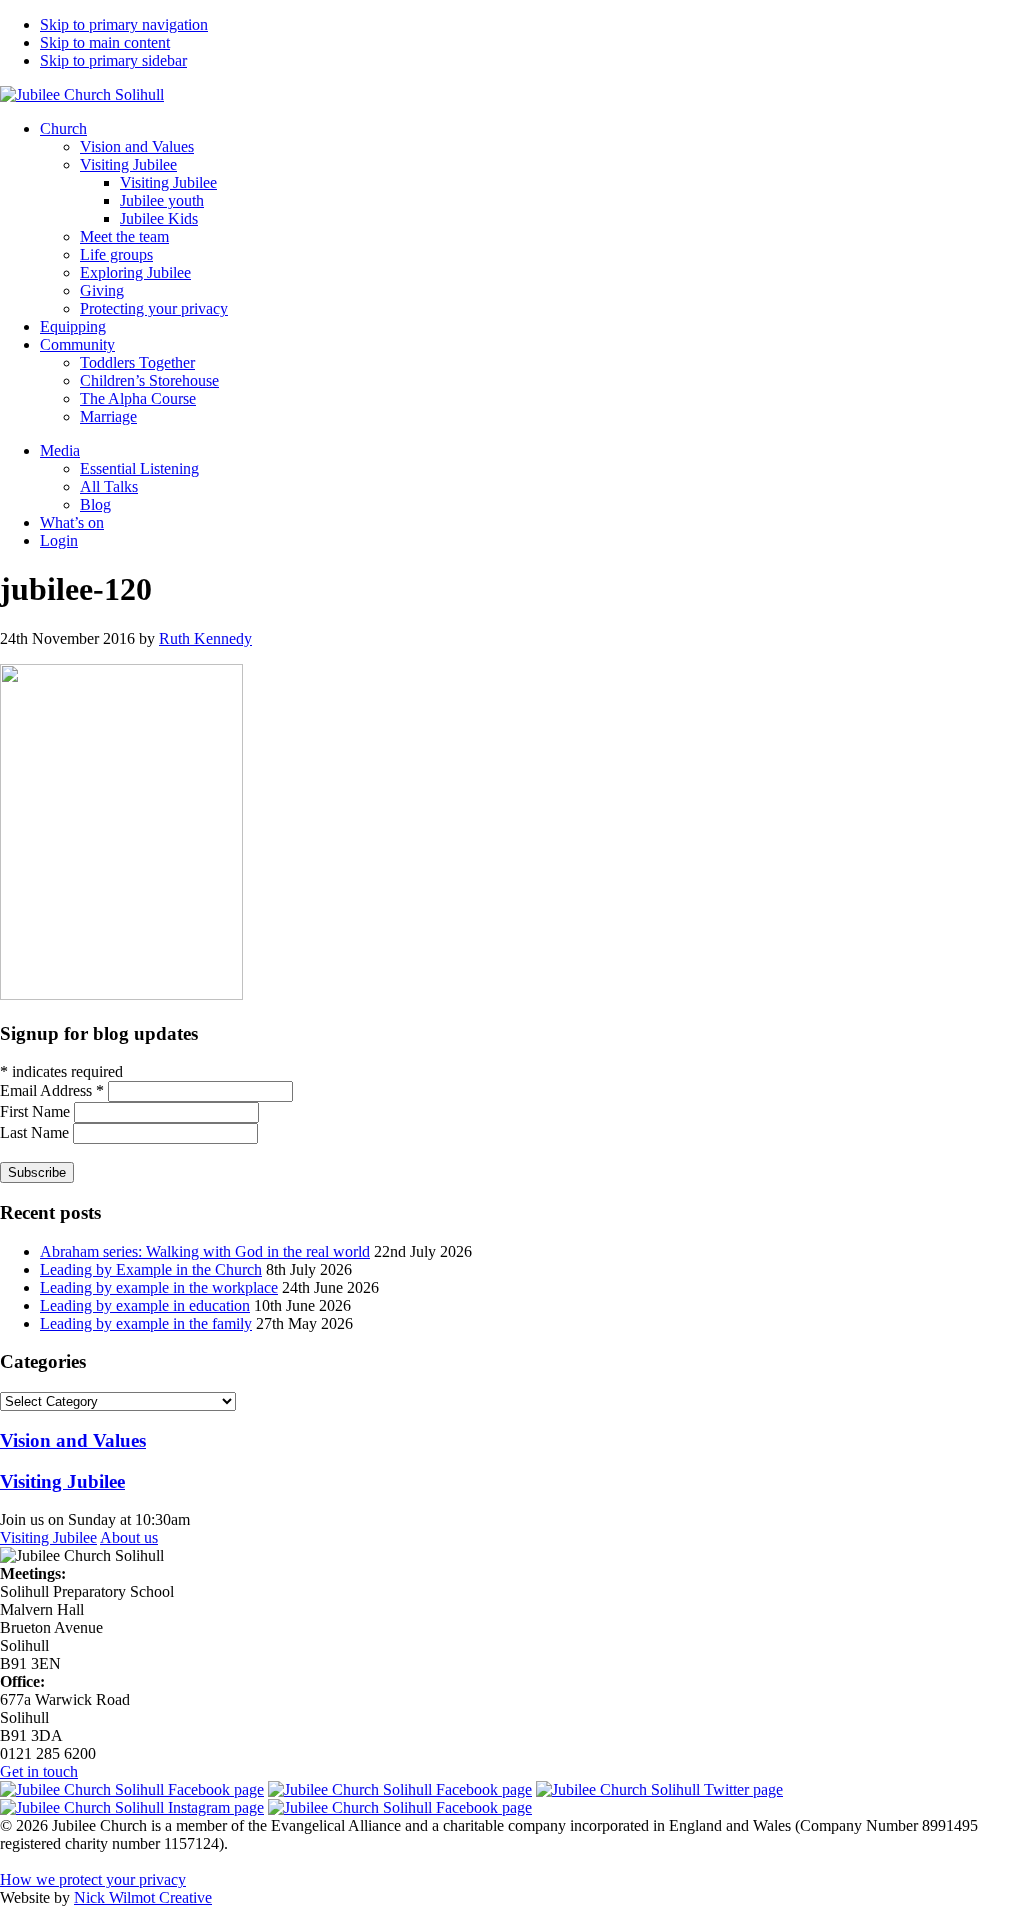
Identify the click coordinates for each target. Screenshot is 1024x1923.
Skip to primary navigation (124, 24)
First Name (37, 1111)
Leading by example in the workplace (159, 1287)
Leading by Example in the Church (151, 1269)
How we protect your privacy (93, 1879)
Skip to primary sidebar (113, 60)
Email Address (52, 1090)
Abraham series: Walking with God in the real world (205, 1251)
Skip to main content (105, 42)
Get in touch (39, 1771)
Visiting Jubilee (48, 1537)
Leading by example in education (145, 1305)
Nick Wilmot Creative (143, 1897)
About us (129, 1537)
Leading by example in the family (146, 1323)
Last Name (36, 1132)
